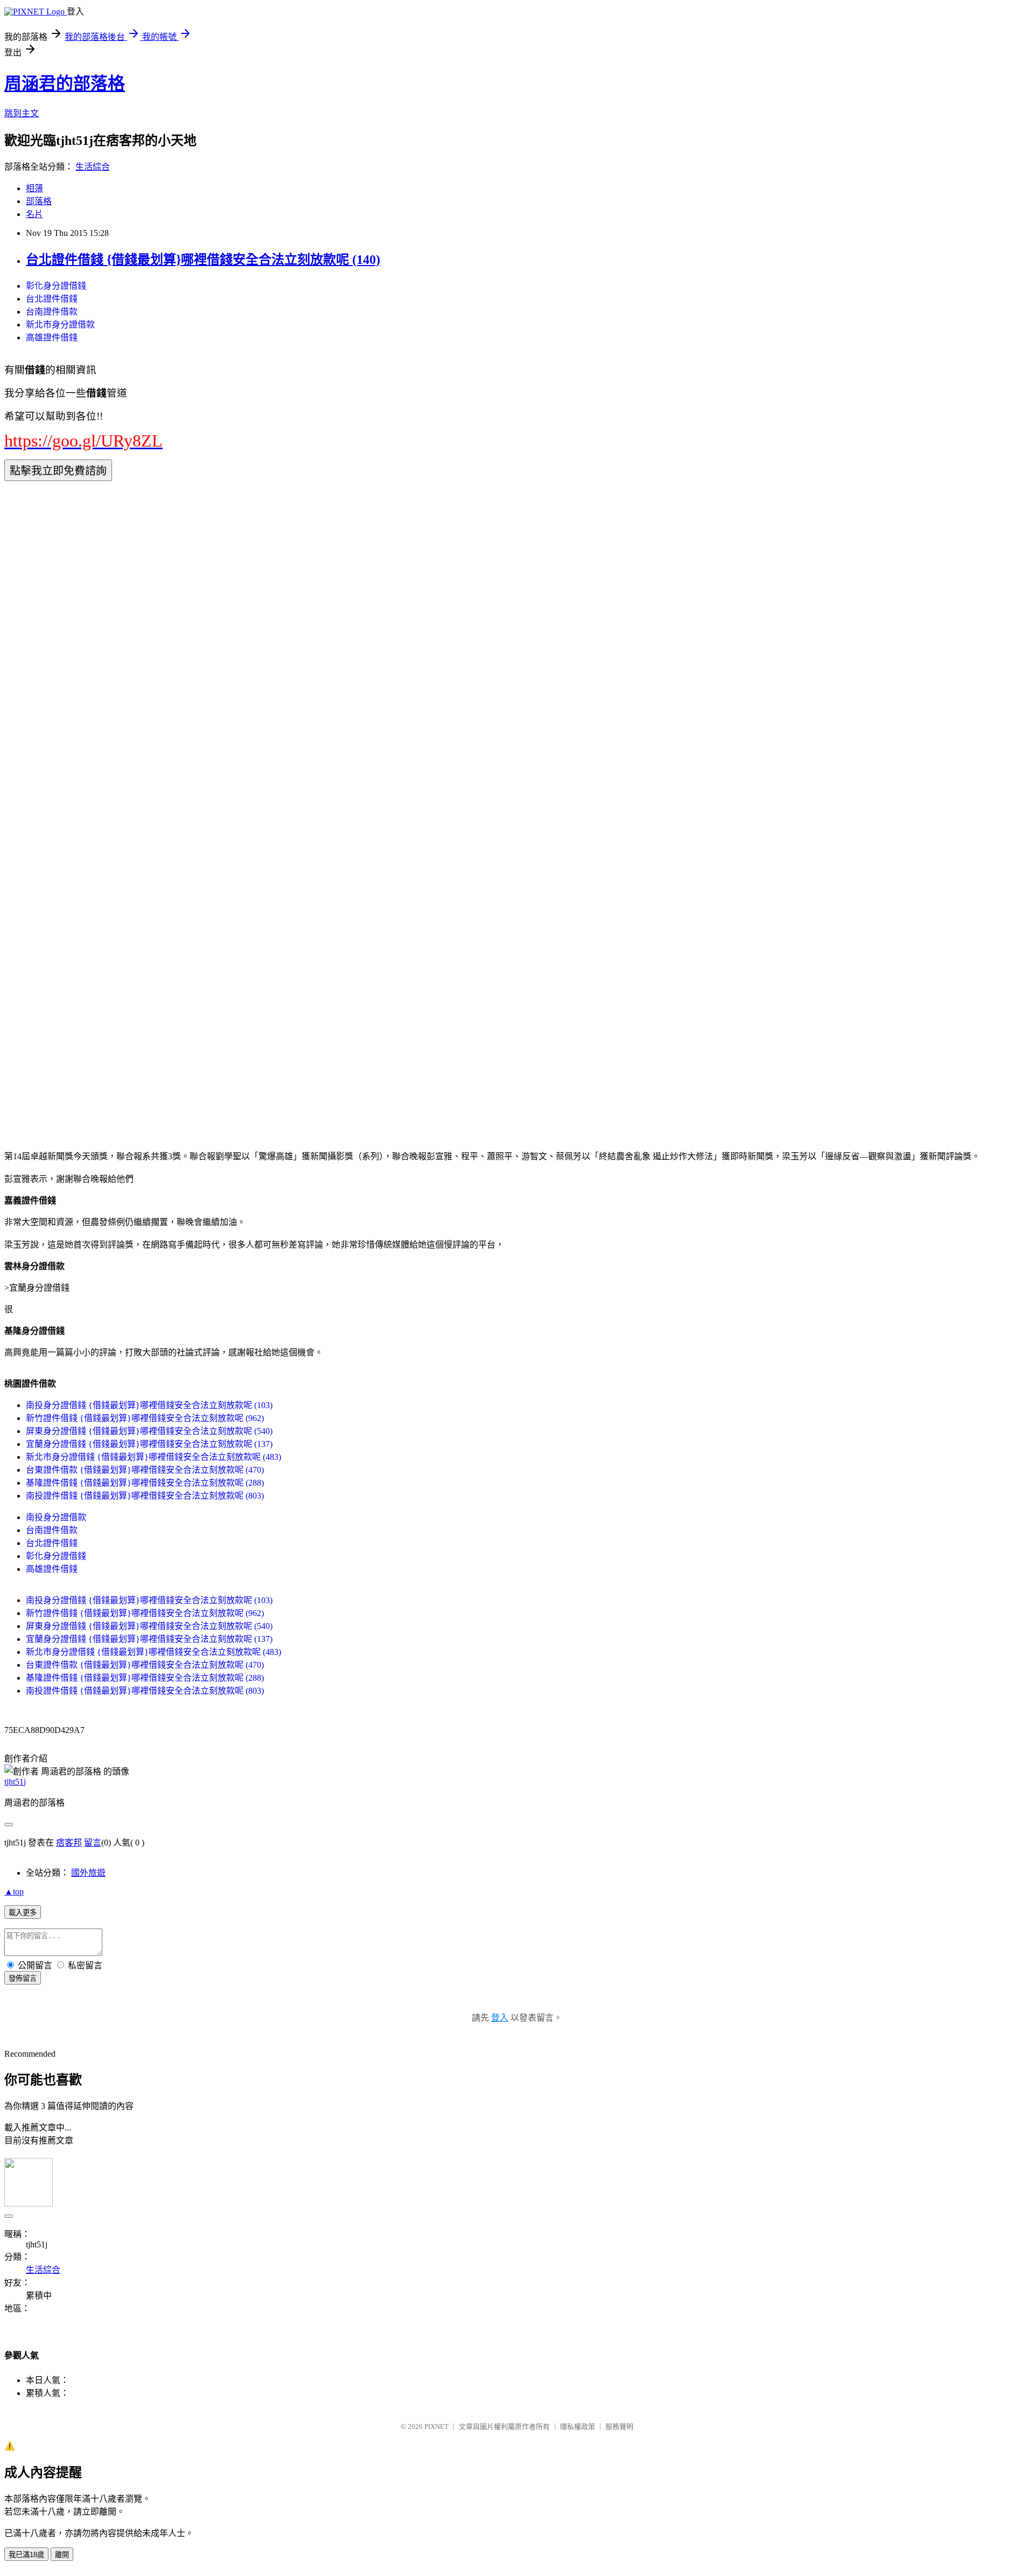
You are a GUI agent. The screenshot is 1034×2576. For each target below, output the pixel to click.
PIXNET (436, 2427)
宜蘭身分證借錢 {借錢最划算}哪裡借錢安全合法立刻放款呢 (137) (149, 1444)
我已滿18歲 (26, 2555)
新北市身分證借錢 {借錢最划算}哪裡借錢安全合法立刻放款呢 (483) (153, 1457)
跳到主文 (22, 113)
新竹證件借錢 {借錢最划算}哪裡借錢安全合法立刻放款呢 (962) (145, 1418)
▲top (14, 1892)
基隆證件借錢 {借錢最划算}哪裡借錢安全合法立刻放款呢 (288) (145, 1483)
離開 (62, 2555)
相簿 (34, 188)
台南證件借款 (52, 312)
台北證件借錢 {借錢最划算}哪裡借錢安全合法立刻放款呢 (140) (203, 260)
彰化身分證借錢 (56, 286)
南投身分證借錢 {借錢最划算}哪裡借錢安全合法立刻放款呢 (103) (149, 1405)
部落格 (39, 201)
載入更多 (23, 1913)
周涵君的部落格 (65, 83)
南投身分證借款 (56, 1517)
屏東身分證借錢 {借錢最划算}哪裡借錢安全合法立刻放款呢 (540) (149, 1431)
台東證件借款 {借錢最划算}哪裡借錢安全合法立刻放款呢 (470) (145, 1470)
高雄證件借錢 (52, 337)
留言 (93, 1843)
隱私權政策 (578, 2427)
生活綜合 (93, 167)
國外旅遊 (88, 1873)
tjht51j (15, 1782)
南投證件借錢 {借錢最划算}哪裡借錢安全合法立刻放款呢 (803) (145, 1496)
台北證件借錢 (52, 299)
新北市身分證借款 (60, 325)
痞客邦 (69, 1843)
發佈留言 (23, 1978)
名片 (34, 214)
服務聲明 (619, 2427)
